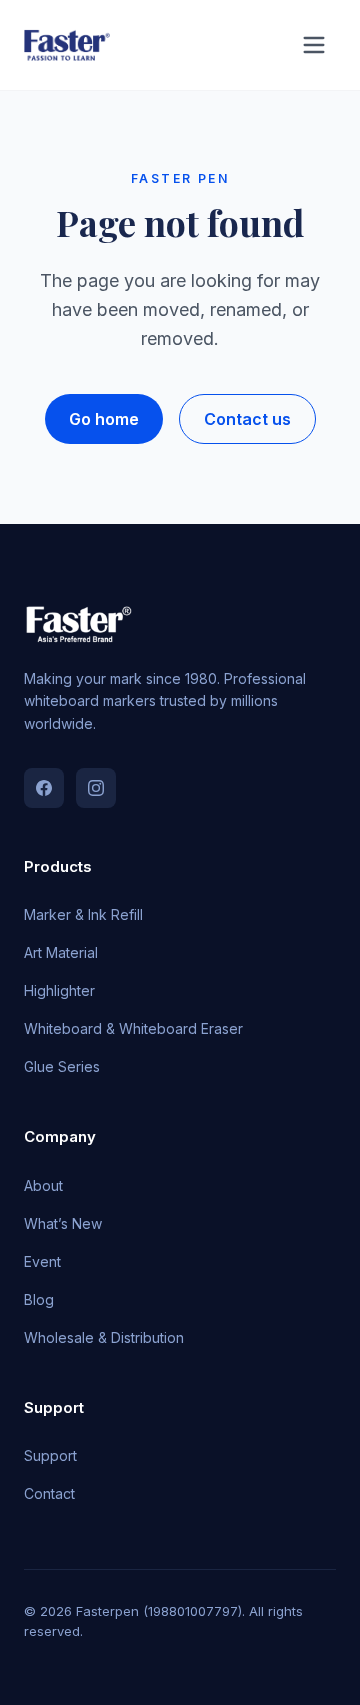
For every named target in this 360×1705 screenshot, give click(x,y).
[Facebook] (44, 788)
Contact (49, 1493)
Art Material (61, 952)
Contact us (247, 419)
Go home (104, 419)
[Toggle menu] (314, 45)
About (43, 1185)
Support (50, 1455)
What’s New (63, 1223)
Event (42, 1261)
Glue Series (62, 1066)
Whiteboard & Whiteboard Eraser (133, 1028)
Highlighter (59, 990)
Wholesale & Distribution (104, 1337)
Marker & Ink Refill (83, 914)
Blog (39, 1299)
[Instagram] (96, 788)
